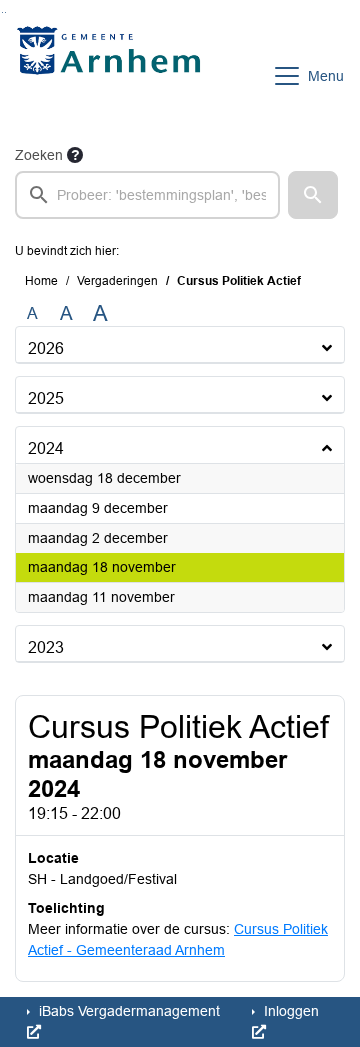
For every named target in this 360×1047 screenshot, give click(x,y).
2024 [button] (46, 448)
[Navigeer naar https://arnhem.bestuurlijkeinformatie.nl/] (113, 76)
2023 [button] (46, 647)
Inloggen (289, 1011)
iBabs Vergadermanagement (127, 1011)
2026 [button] (46, 348)
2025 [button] (46, 398)
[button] (313, 195)
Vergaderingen (117, 281)
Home (41, 281)
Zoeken (39, 155)
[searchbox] (147, 195)
